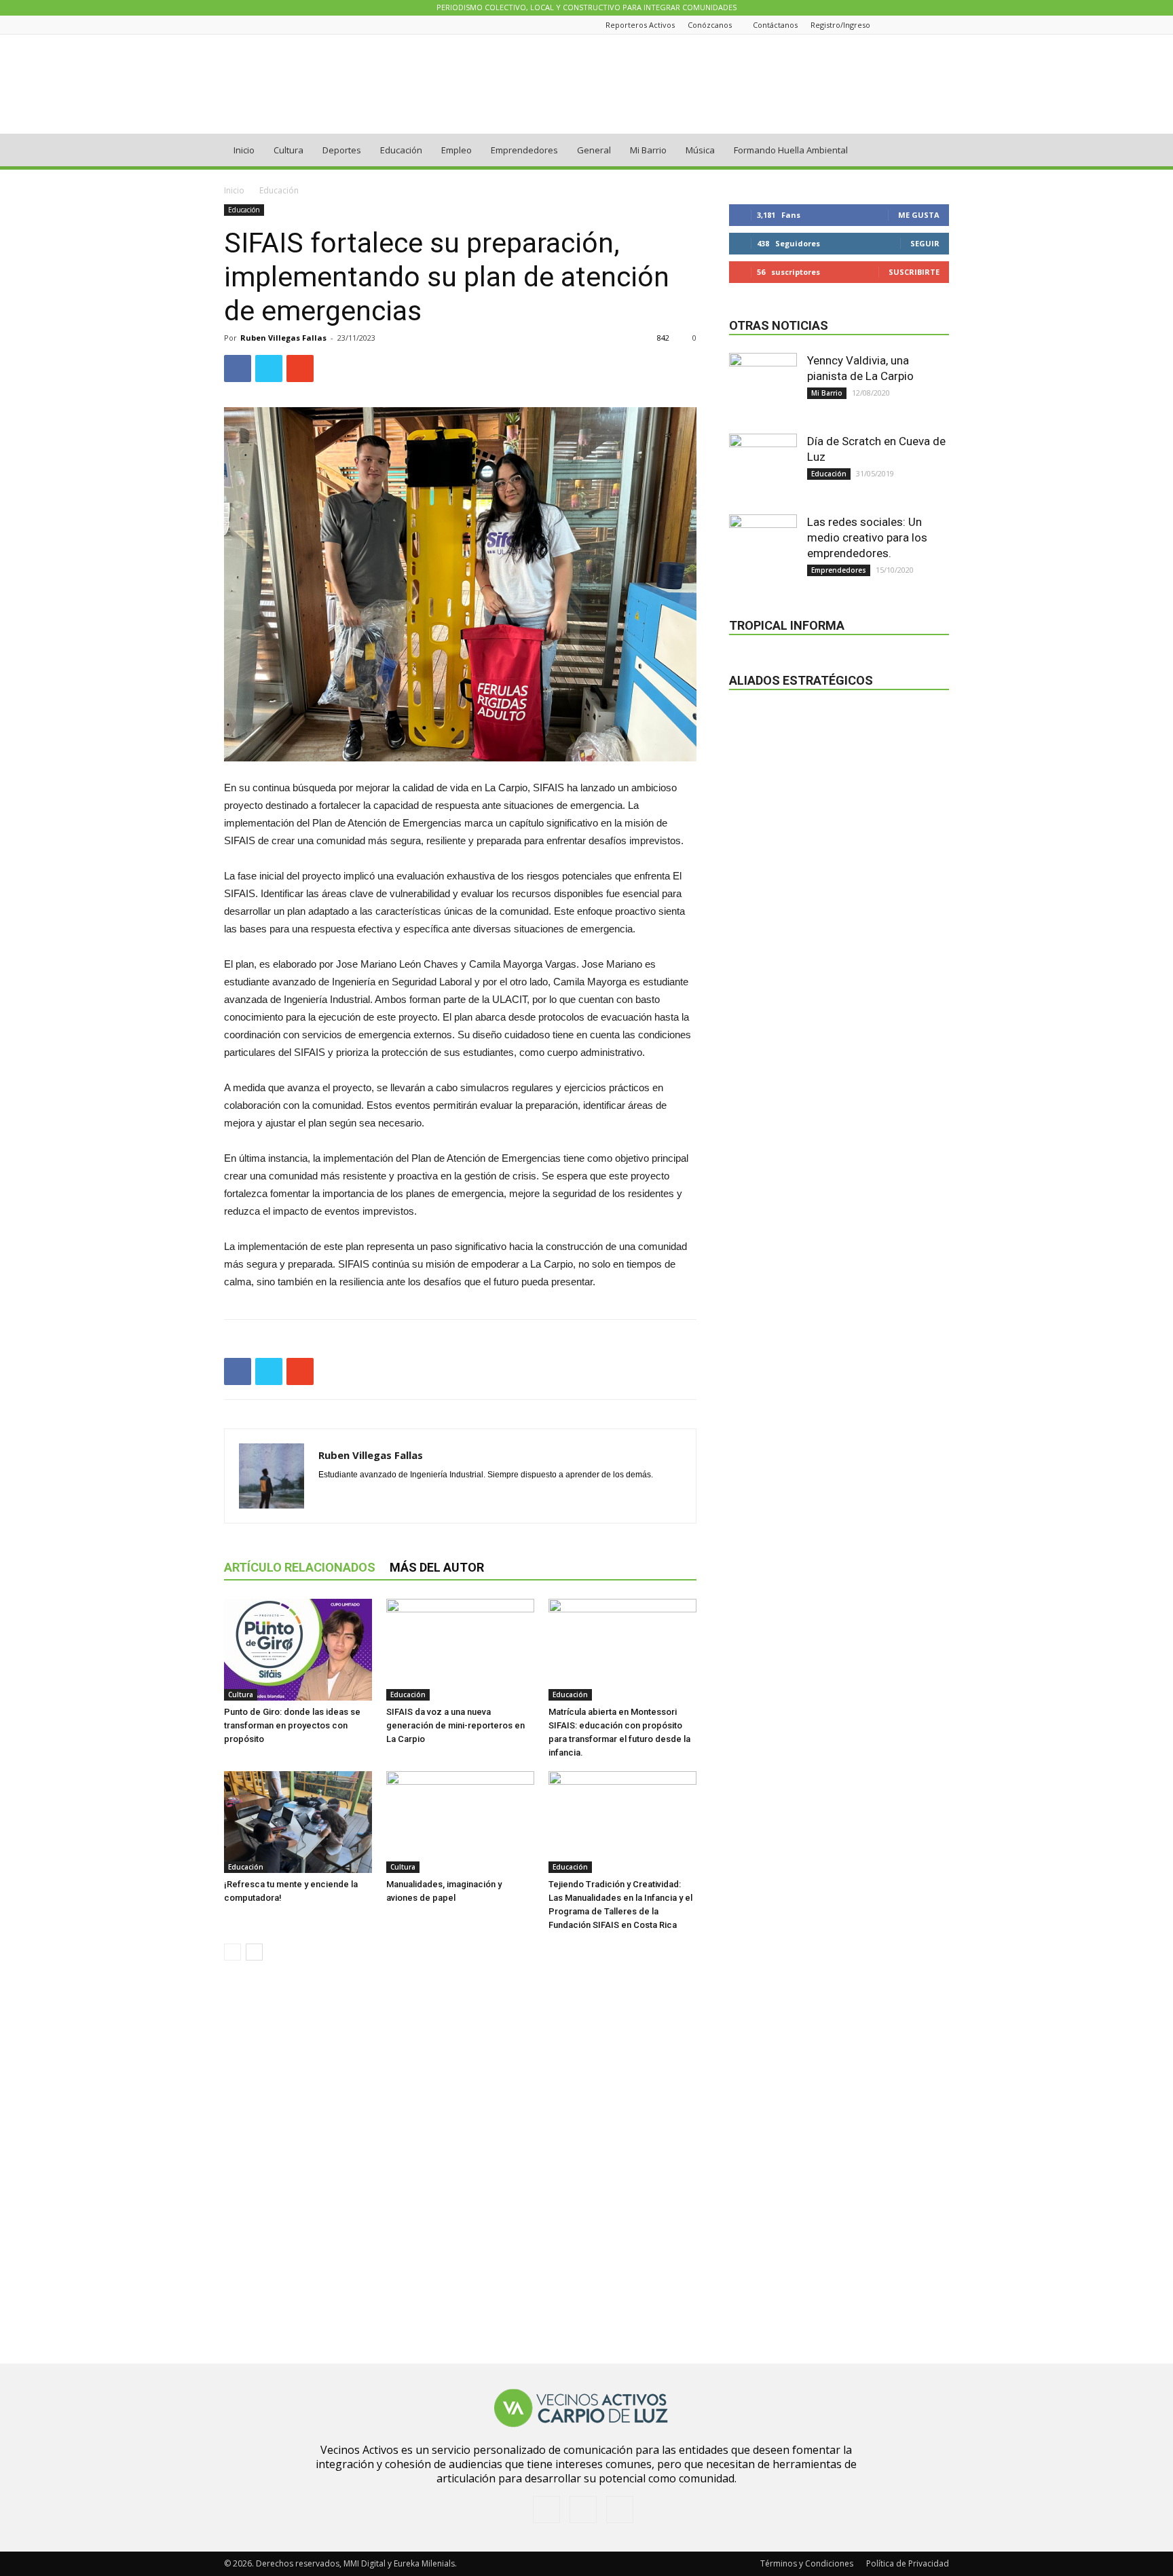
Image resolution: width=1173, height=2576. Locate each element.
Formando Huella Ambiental (791, 150)
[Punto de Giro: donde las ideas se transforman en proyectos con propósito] (298, 1650)
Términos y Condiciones (807, 2563)
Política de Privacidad (908, 2563)
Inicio (244, 150)
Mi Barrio (648, 150)
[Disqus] (460, 2163)
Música (700, 150)
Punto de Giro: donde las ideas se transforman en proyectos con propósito (292, 1725)
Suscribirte (914, 272)
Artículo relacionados (300, 1567)
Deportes (342, 150)
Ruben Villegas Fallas (283, 338)
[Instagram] (925, 25)
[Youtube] (942, 25)
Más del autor (437, 1567)
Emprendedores (524, 150)
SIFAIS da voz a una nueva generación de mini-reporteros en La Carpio (455, 1725)
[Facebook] (908, 25)
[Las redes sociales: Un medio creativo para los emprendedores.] (763, 548)
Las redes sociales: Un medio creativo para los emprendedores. (867, 537)
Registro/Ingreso (840, 25)
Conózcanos (710, 25)
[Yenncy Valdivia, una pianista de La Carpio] (763, 387)
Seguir (925, 243)
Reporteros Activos (640, 25)
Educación (401, 150)
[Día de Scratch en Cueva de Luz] (763, 468)
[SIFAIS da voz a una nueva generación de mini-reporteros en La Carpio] (460, 1650)
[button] (933, 151)
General (594, 150)
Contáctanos (775, 25)
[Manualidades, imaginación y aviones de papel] (460, 1822)
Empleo (457, 150)
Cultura (288, 150)
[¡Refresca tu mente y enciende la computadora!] (298, 1822)
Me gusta (919, 215)
